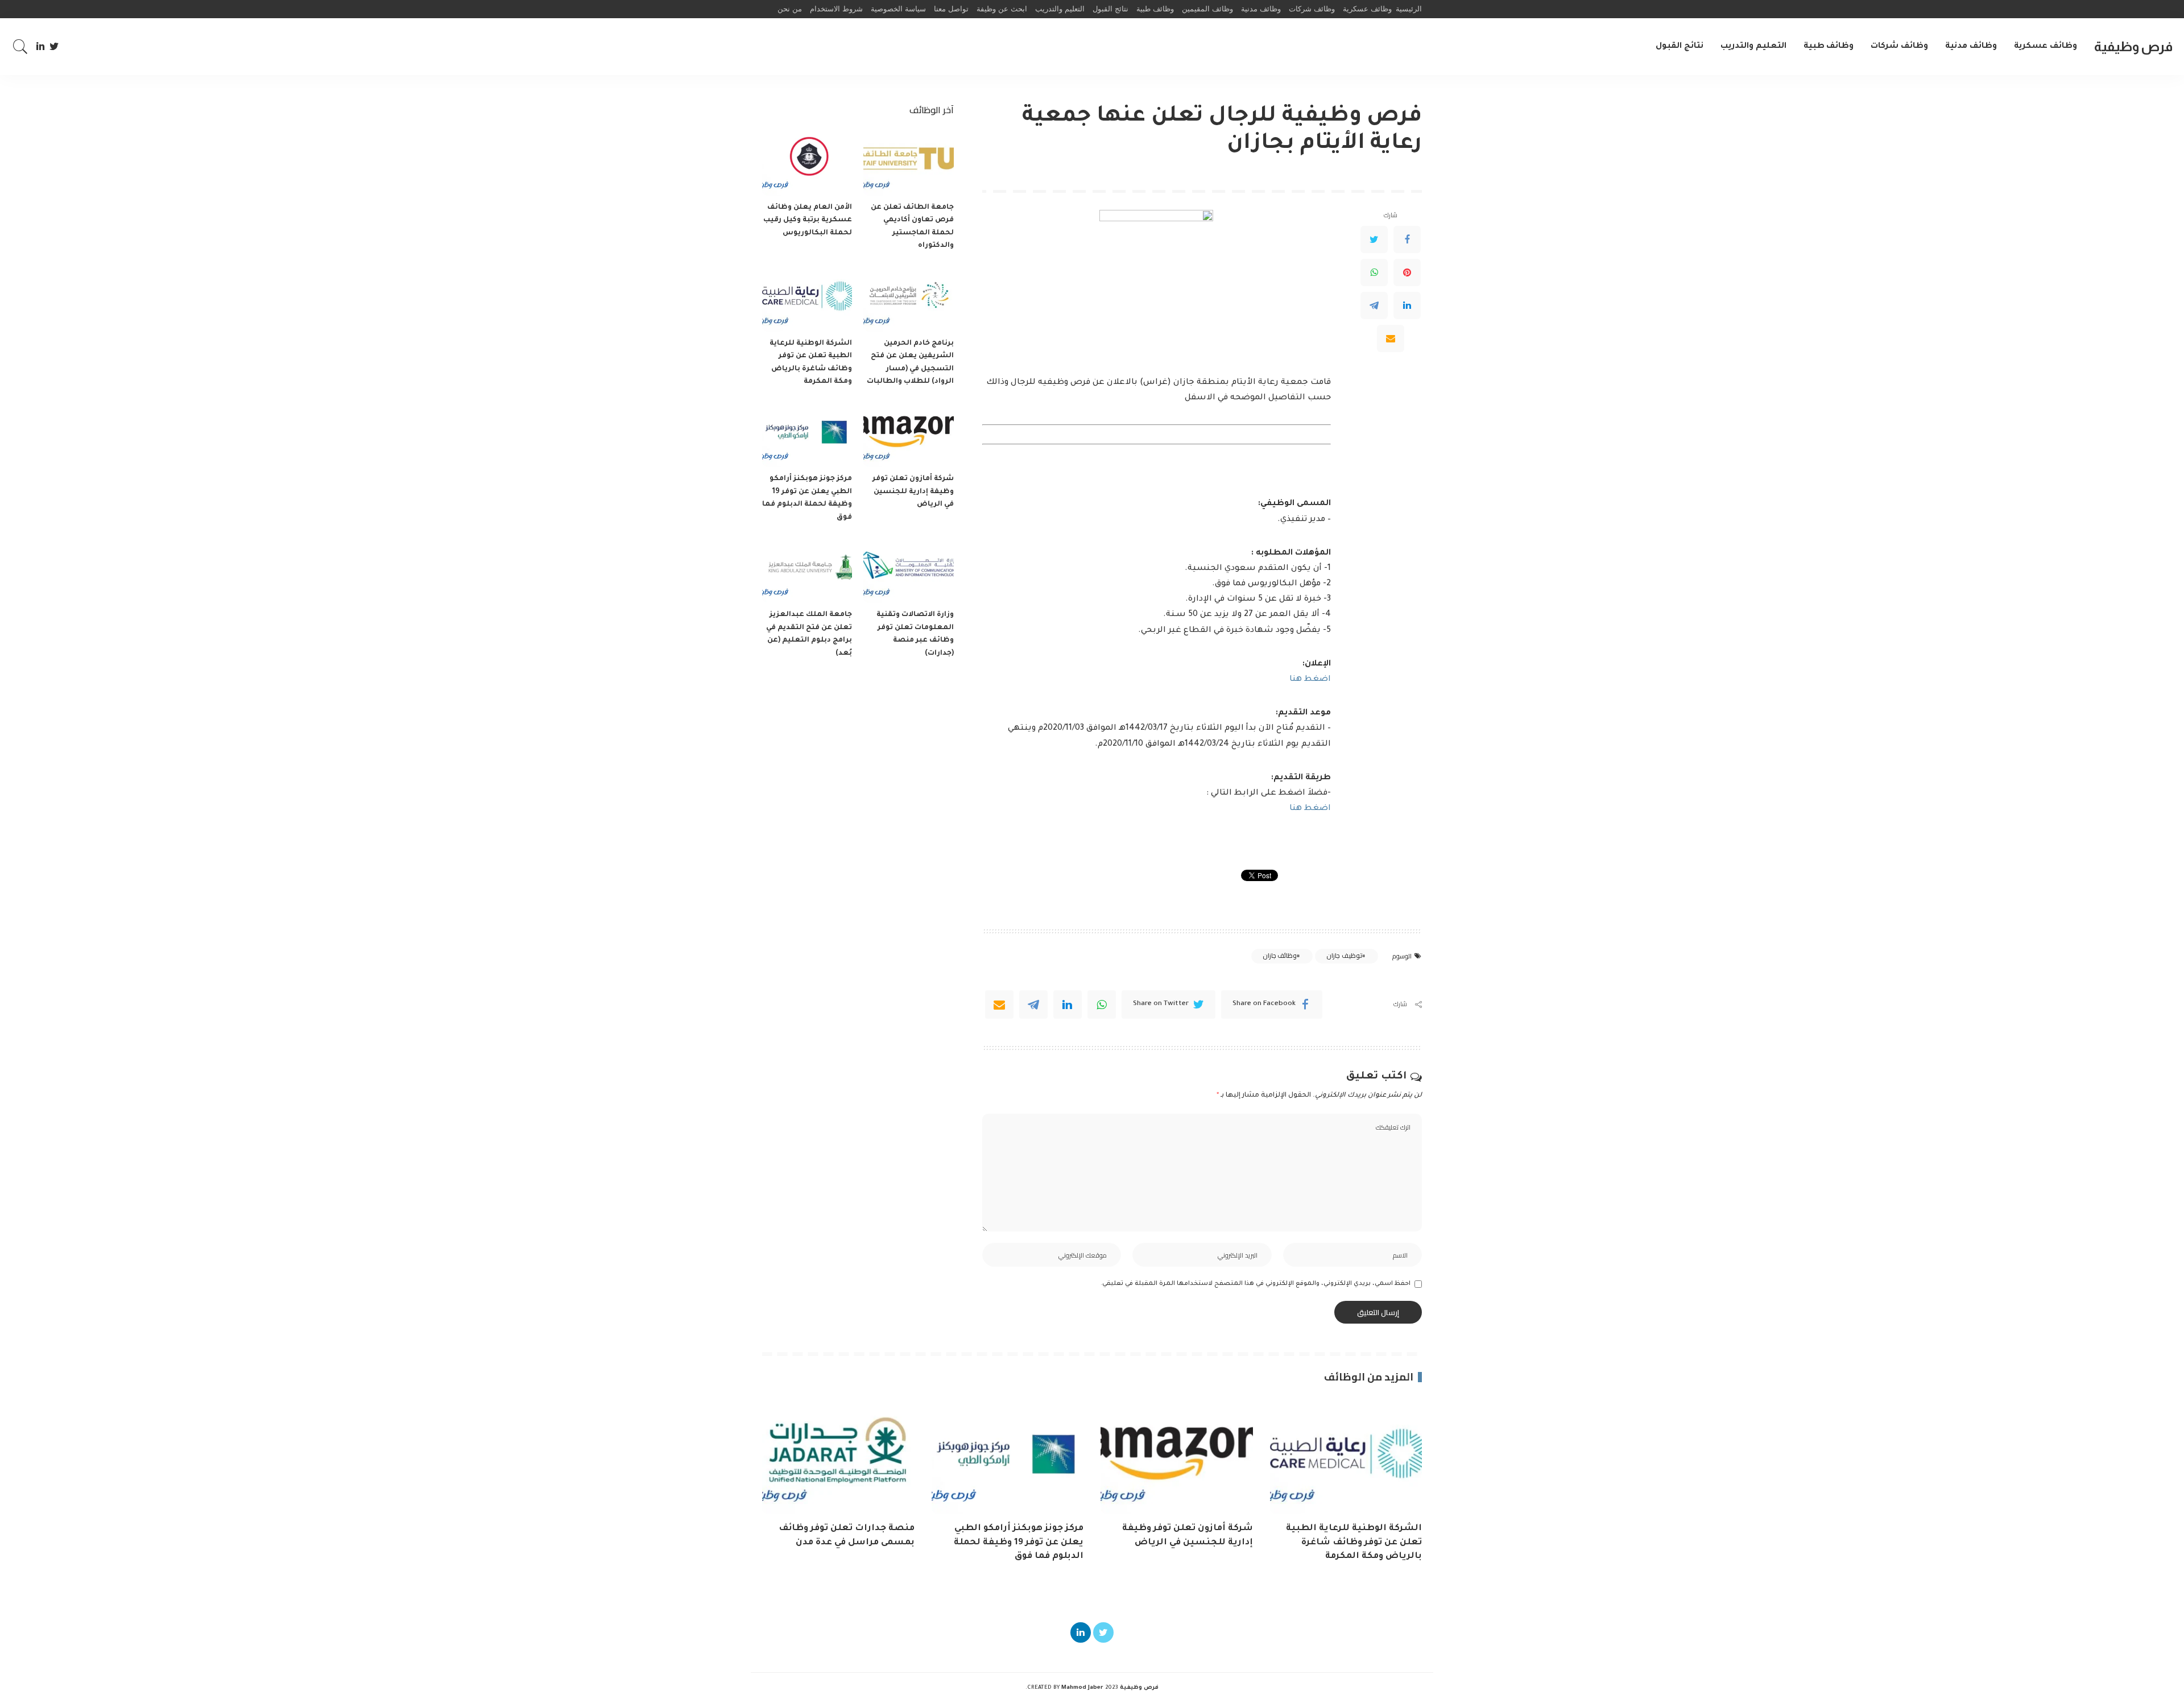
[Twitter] (54, 47)
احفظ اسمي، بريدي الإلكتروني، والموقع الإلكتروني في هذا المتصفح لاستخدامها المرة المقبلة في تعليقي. (1256, 1284)
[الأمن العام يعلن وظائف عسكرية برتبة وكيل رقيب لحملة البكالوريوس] (807, 162)
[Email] (1391, 338)
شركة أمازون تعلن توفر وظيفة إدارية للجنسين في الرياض (913, 492)
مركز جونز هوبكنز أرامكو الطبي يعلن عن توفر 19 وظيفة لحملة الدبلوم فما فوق (1019, 1543)
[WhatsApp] (1374, 272)
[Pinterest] (1407, 272)
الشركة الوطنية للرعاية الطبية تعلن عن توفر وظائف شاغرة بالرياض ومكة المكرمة (1354, 1543)
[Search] (20, 47)
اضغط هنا (1310, 680)
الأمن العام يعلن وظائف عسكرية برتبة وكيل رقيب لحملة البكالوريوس (808, 220)
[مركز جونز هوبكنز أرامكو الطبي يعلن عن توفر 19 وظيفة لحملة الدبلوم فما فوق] (807, 434)
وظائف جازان (1280, 956)
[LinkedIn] (40, 47)
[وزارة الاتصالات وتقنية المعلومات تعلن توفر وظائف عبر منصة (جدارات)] (908, 569)
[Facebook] (1407, 239)
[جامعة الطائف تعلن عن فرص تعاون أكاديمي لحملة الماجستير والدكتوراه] (908, 162)
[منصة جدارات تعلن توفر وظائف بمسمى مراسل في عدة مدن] (838, 1456)
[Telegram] (1374, 305)
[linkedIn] (1068, 1005)
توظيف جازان (1344, 956)
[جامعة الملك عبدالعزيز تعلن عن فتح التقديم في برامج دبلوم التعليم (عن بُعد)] (807, 569)
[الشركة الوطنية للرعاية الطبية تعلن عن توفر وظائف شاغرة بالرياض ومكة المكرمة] (807, 298)
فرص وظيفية (2133, 46)
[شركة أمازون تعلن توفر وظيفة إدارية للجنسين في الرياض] (908, 434)
